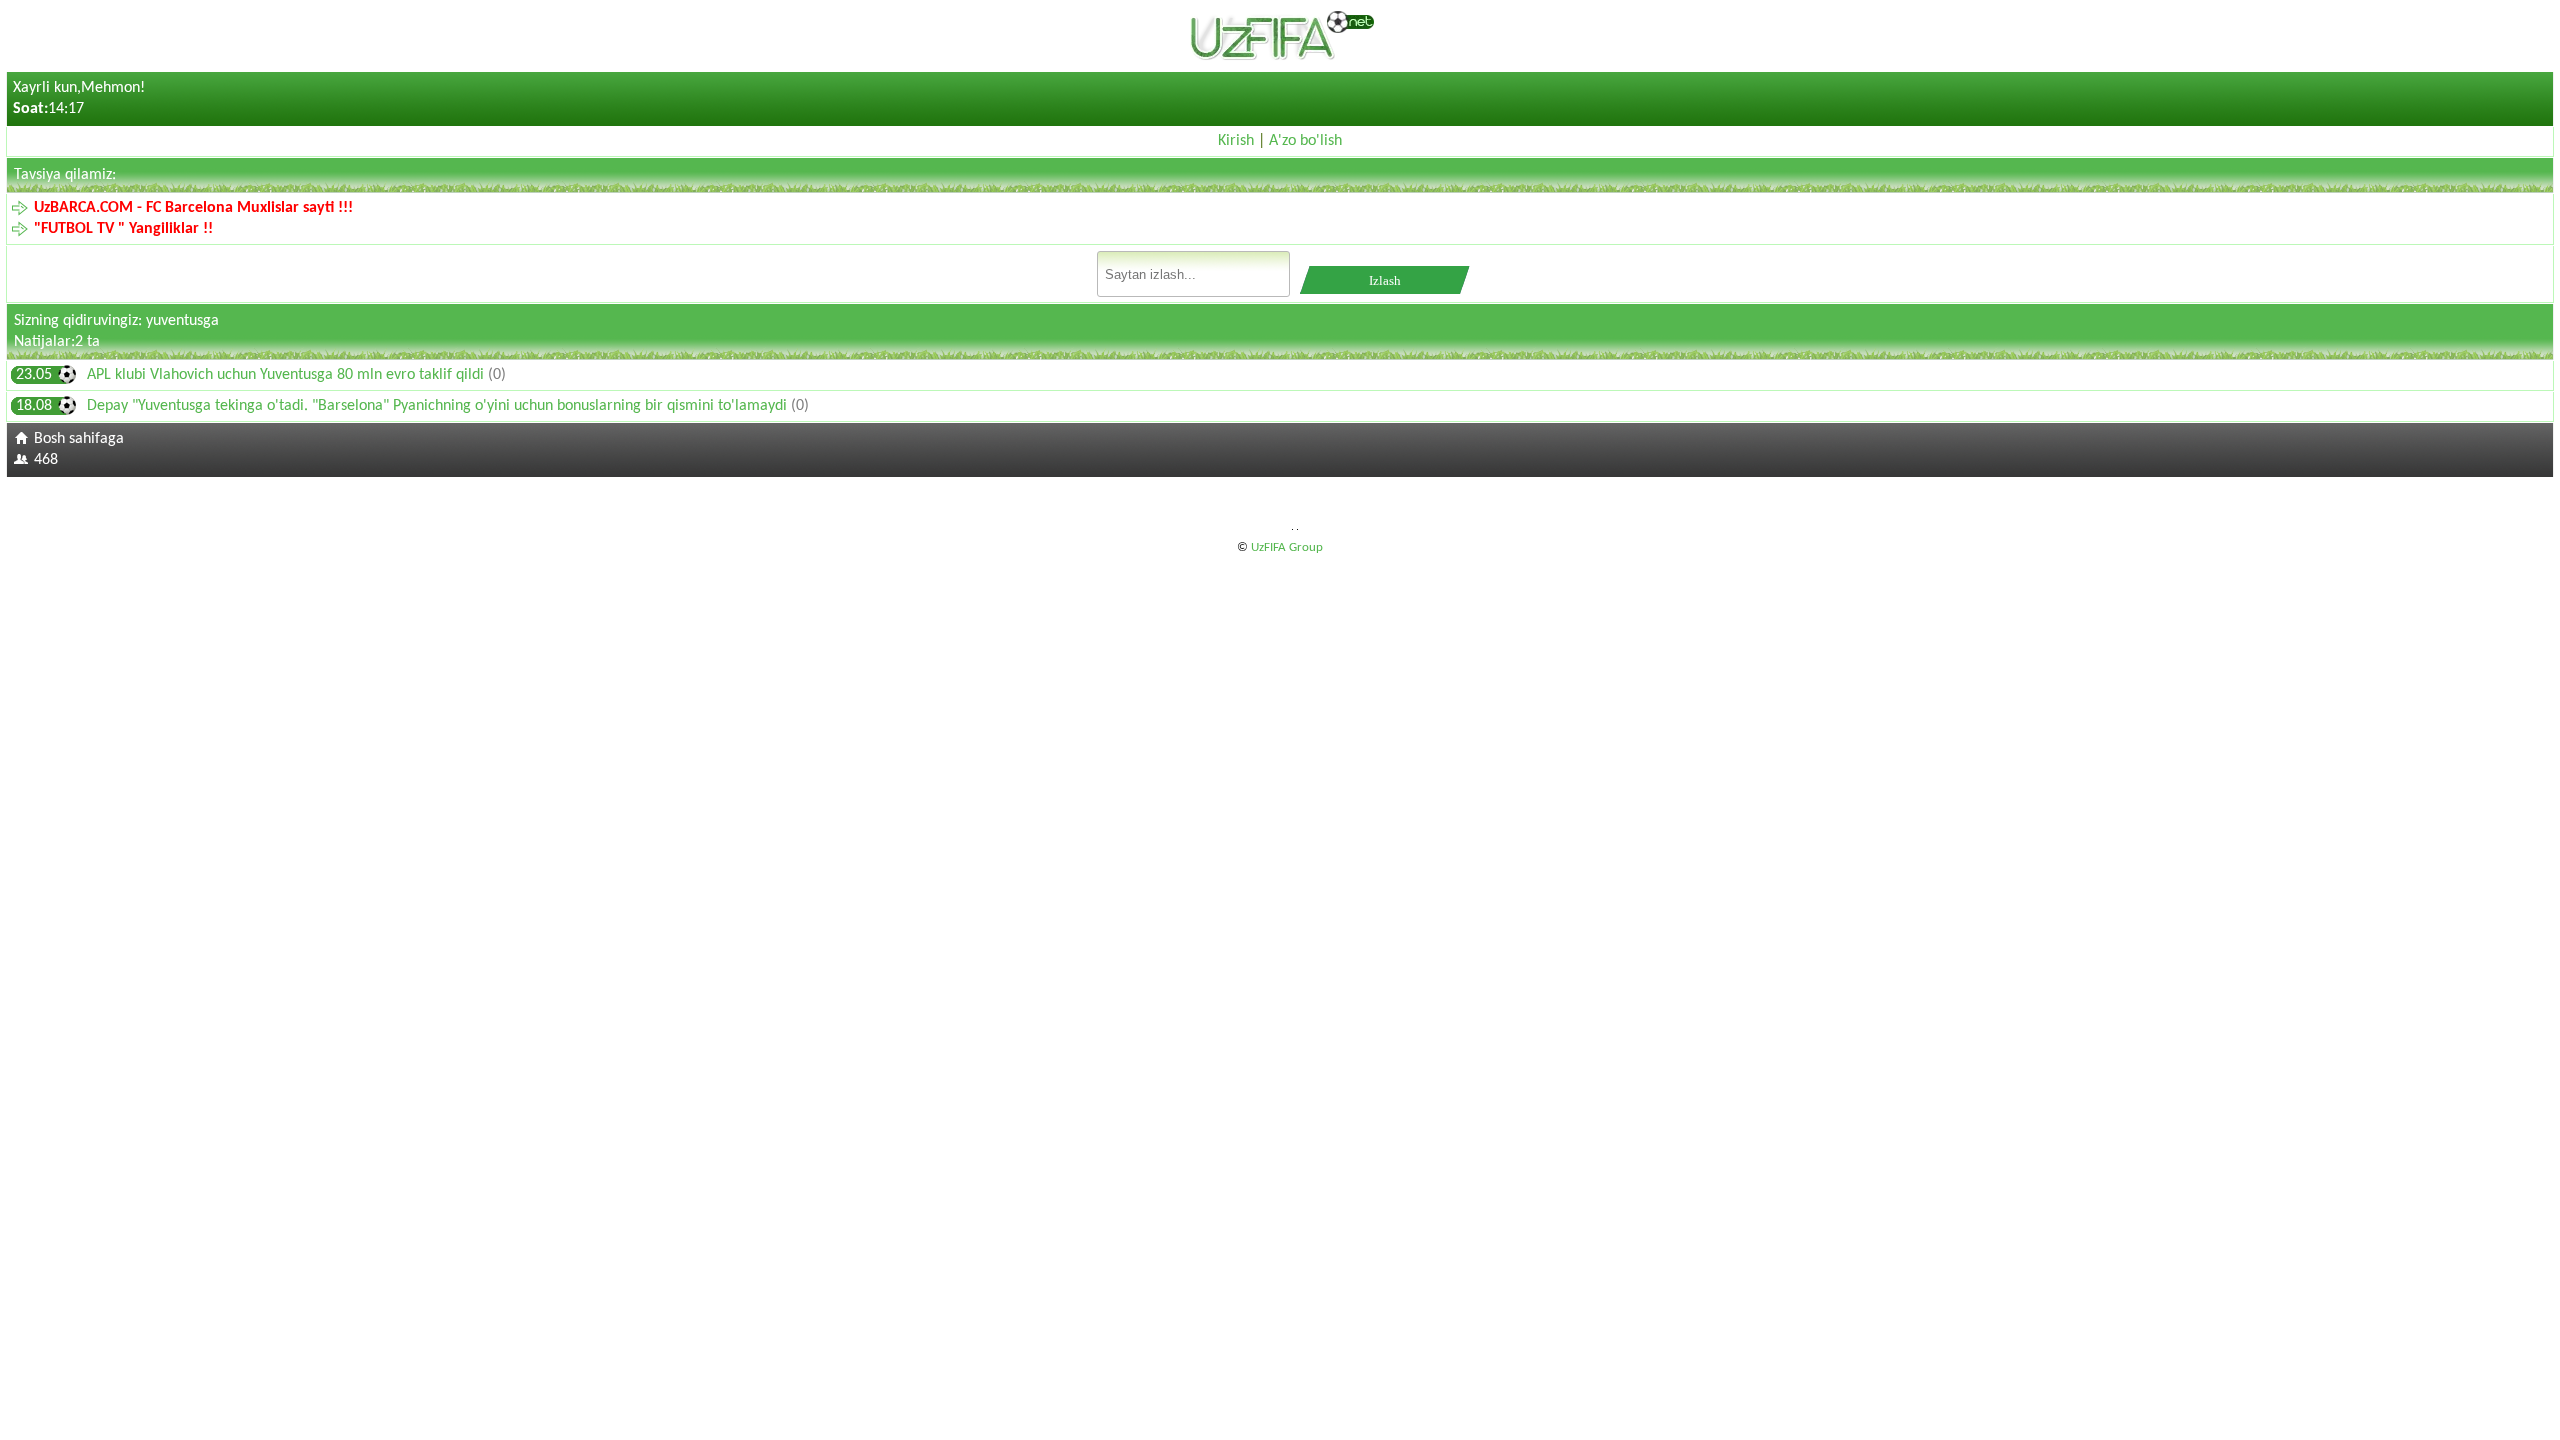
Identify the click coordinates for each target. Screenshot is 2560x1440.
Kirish (1236, 141)
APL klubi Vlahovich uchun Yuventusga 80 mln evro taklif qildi (287, 375)
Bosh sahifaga (79, 439)
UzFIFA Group (1287, 547)
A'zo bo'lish (1305, 141)
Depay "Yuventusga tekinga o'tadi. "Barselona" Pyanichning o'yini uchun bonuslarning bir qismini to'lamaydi (439, 406)
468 (46, 460)
